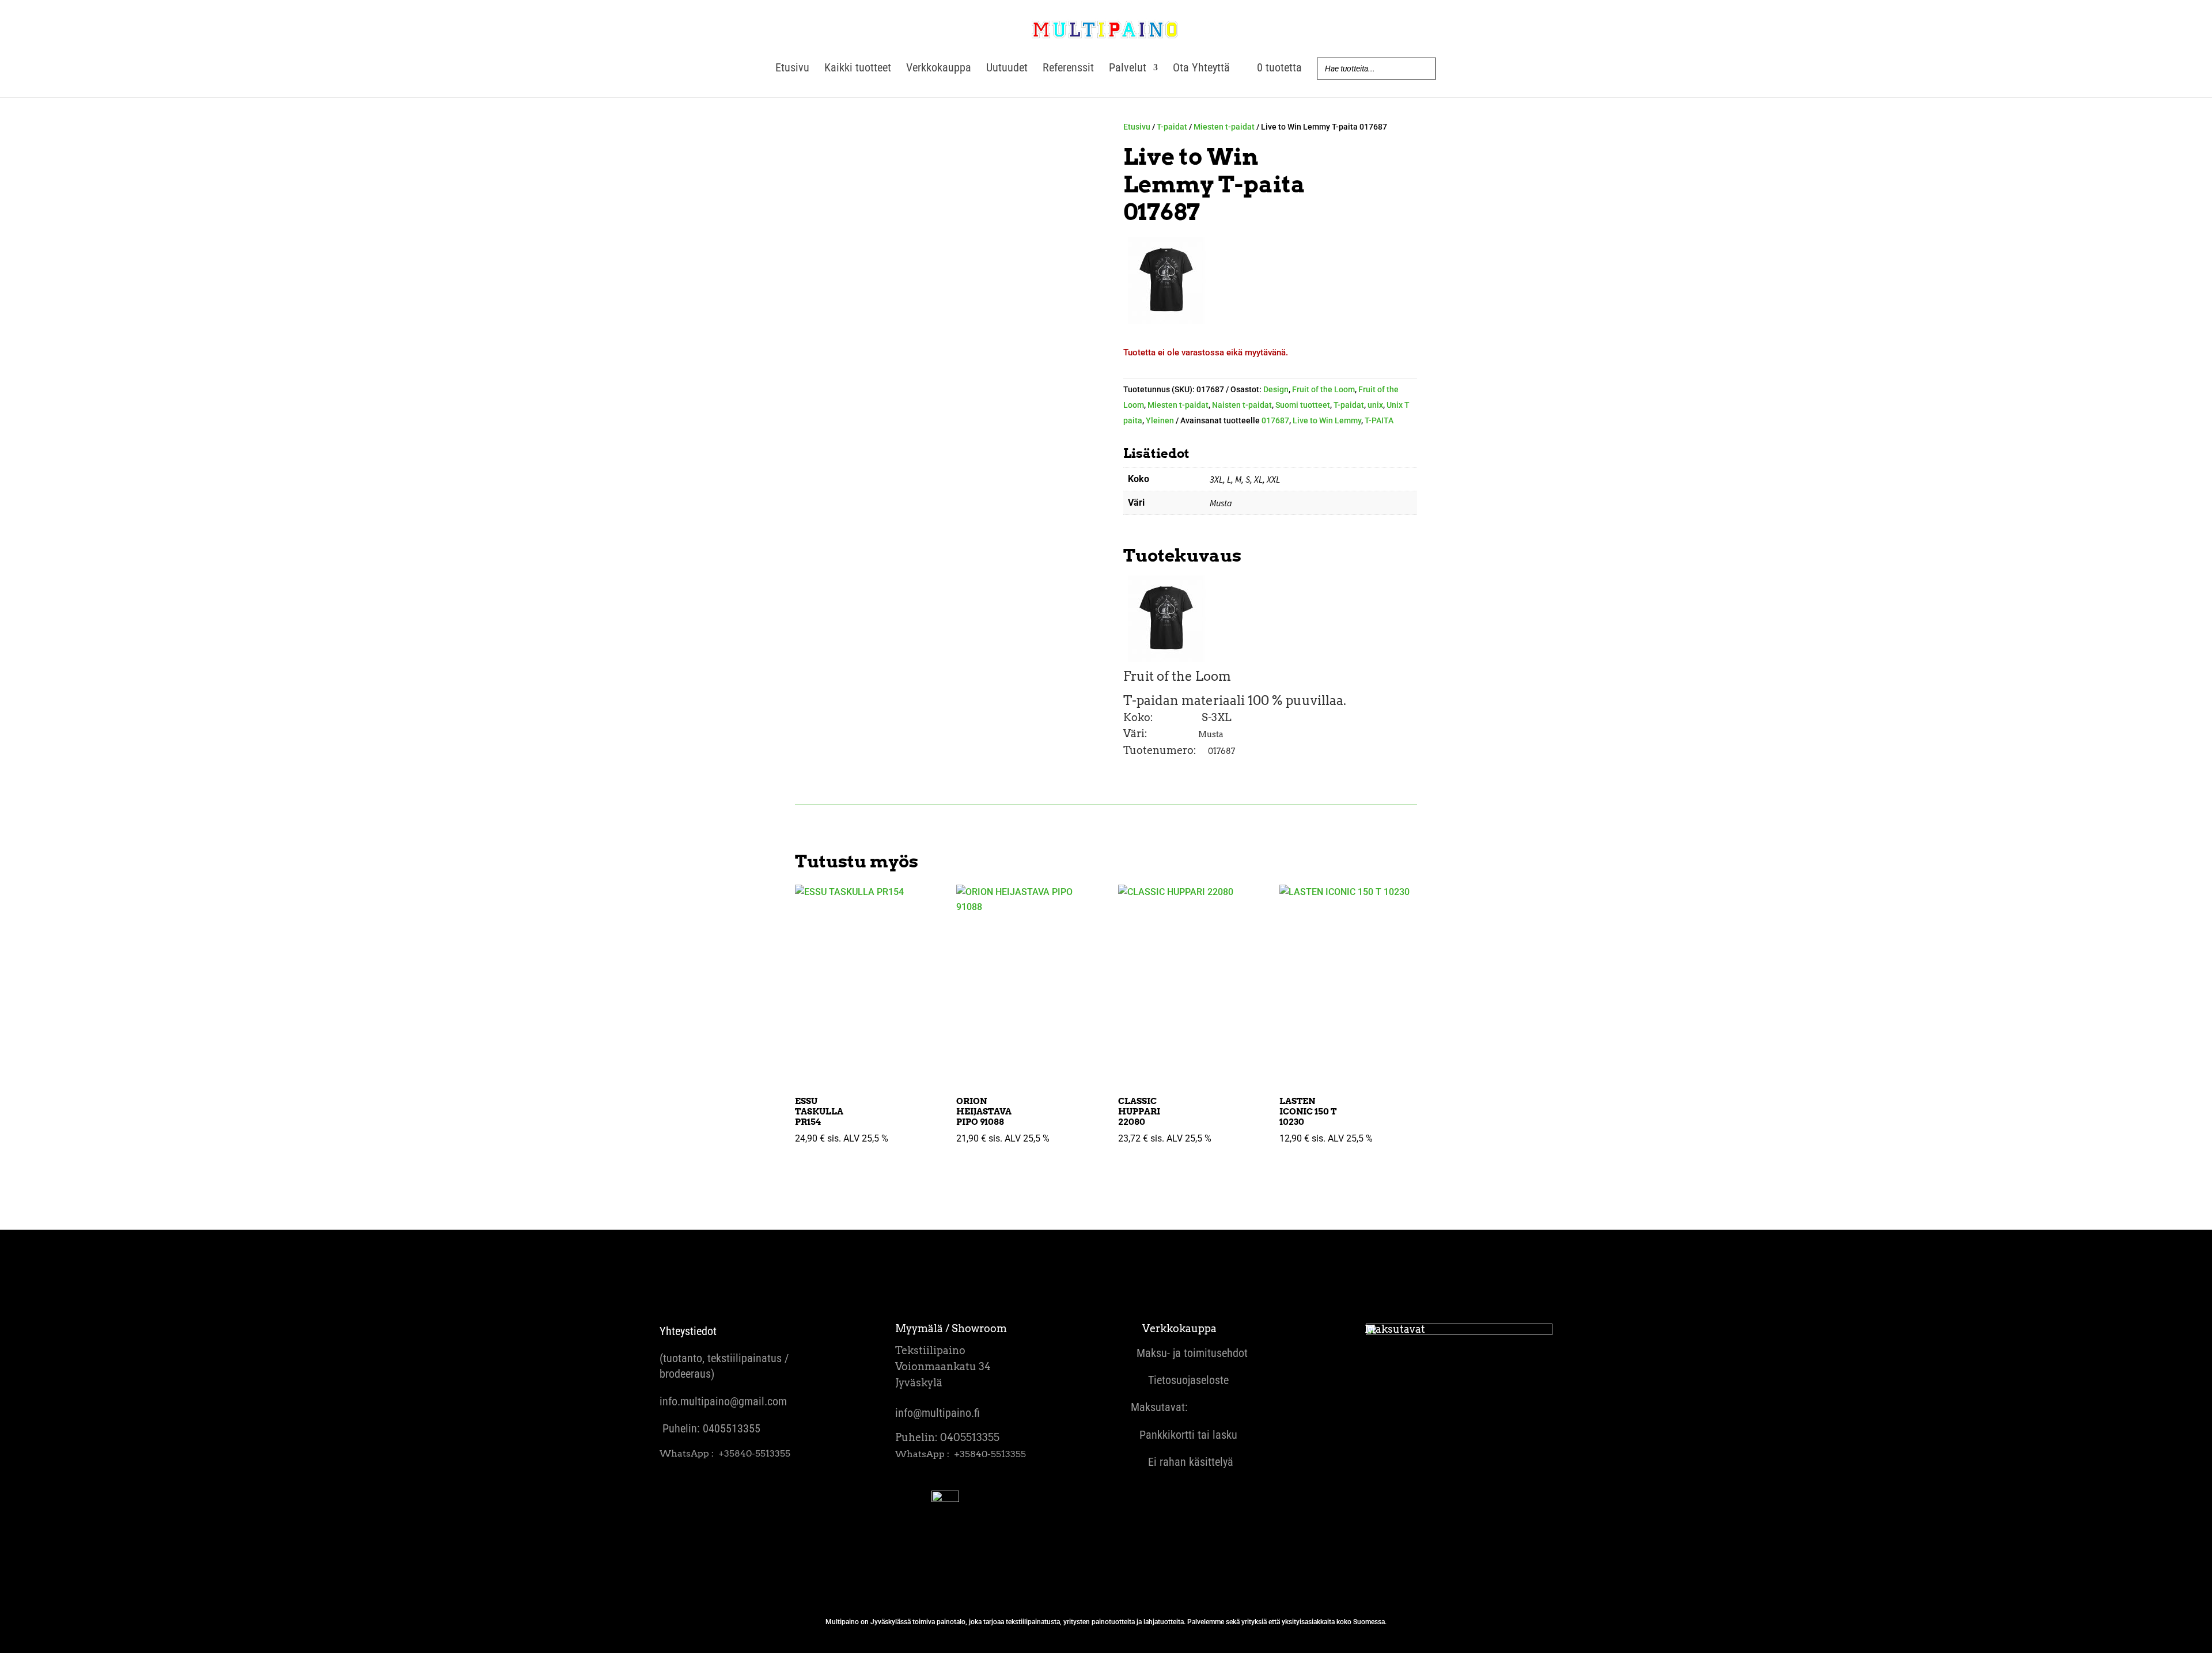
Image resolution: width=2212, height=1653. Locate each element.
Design (1276, 389)
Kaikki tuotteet (858, 69)
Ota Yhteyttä (1201, 69)
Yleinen (1160, 420)
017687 (1275, 420)
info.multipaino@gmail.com (723, 1401)
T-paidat (1172, 127)
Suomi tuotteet (1303, 405)
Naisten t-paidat (1242, 405)
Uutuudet (1007, 69)
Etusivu (792, 69)
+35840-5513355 (754, 1453)
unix (1375, 405)
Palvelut (1128, 69)
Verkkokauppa (939, 69)
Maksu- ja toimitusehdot (1189, 1353)
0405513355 (732, 1428)
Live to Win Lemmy (1327, 420)
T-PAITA (1379, 420)
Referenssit (1068, 69)
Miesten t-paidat (1224, 127)
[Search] (1424, 69)
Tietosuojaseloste (1180, 1380)
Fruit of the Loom (1323, 389)
